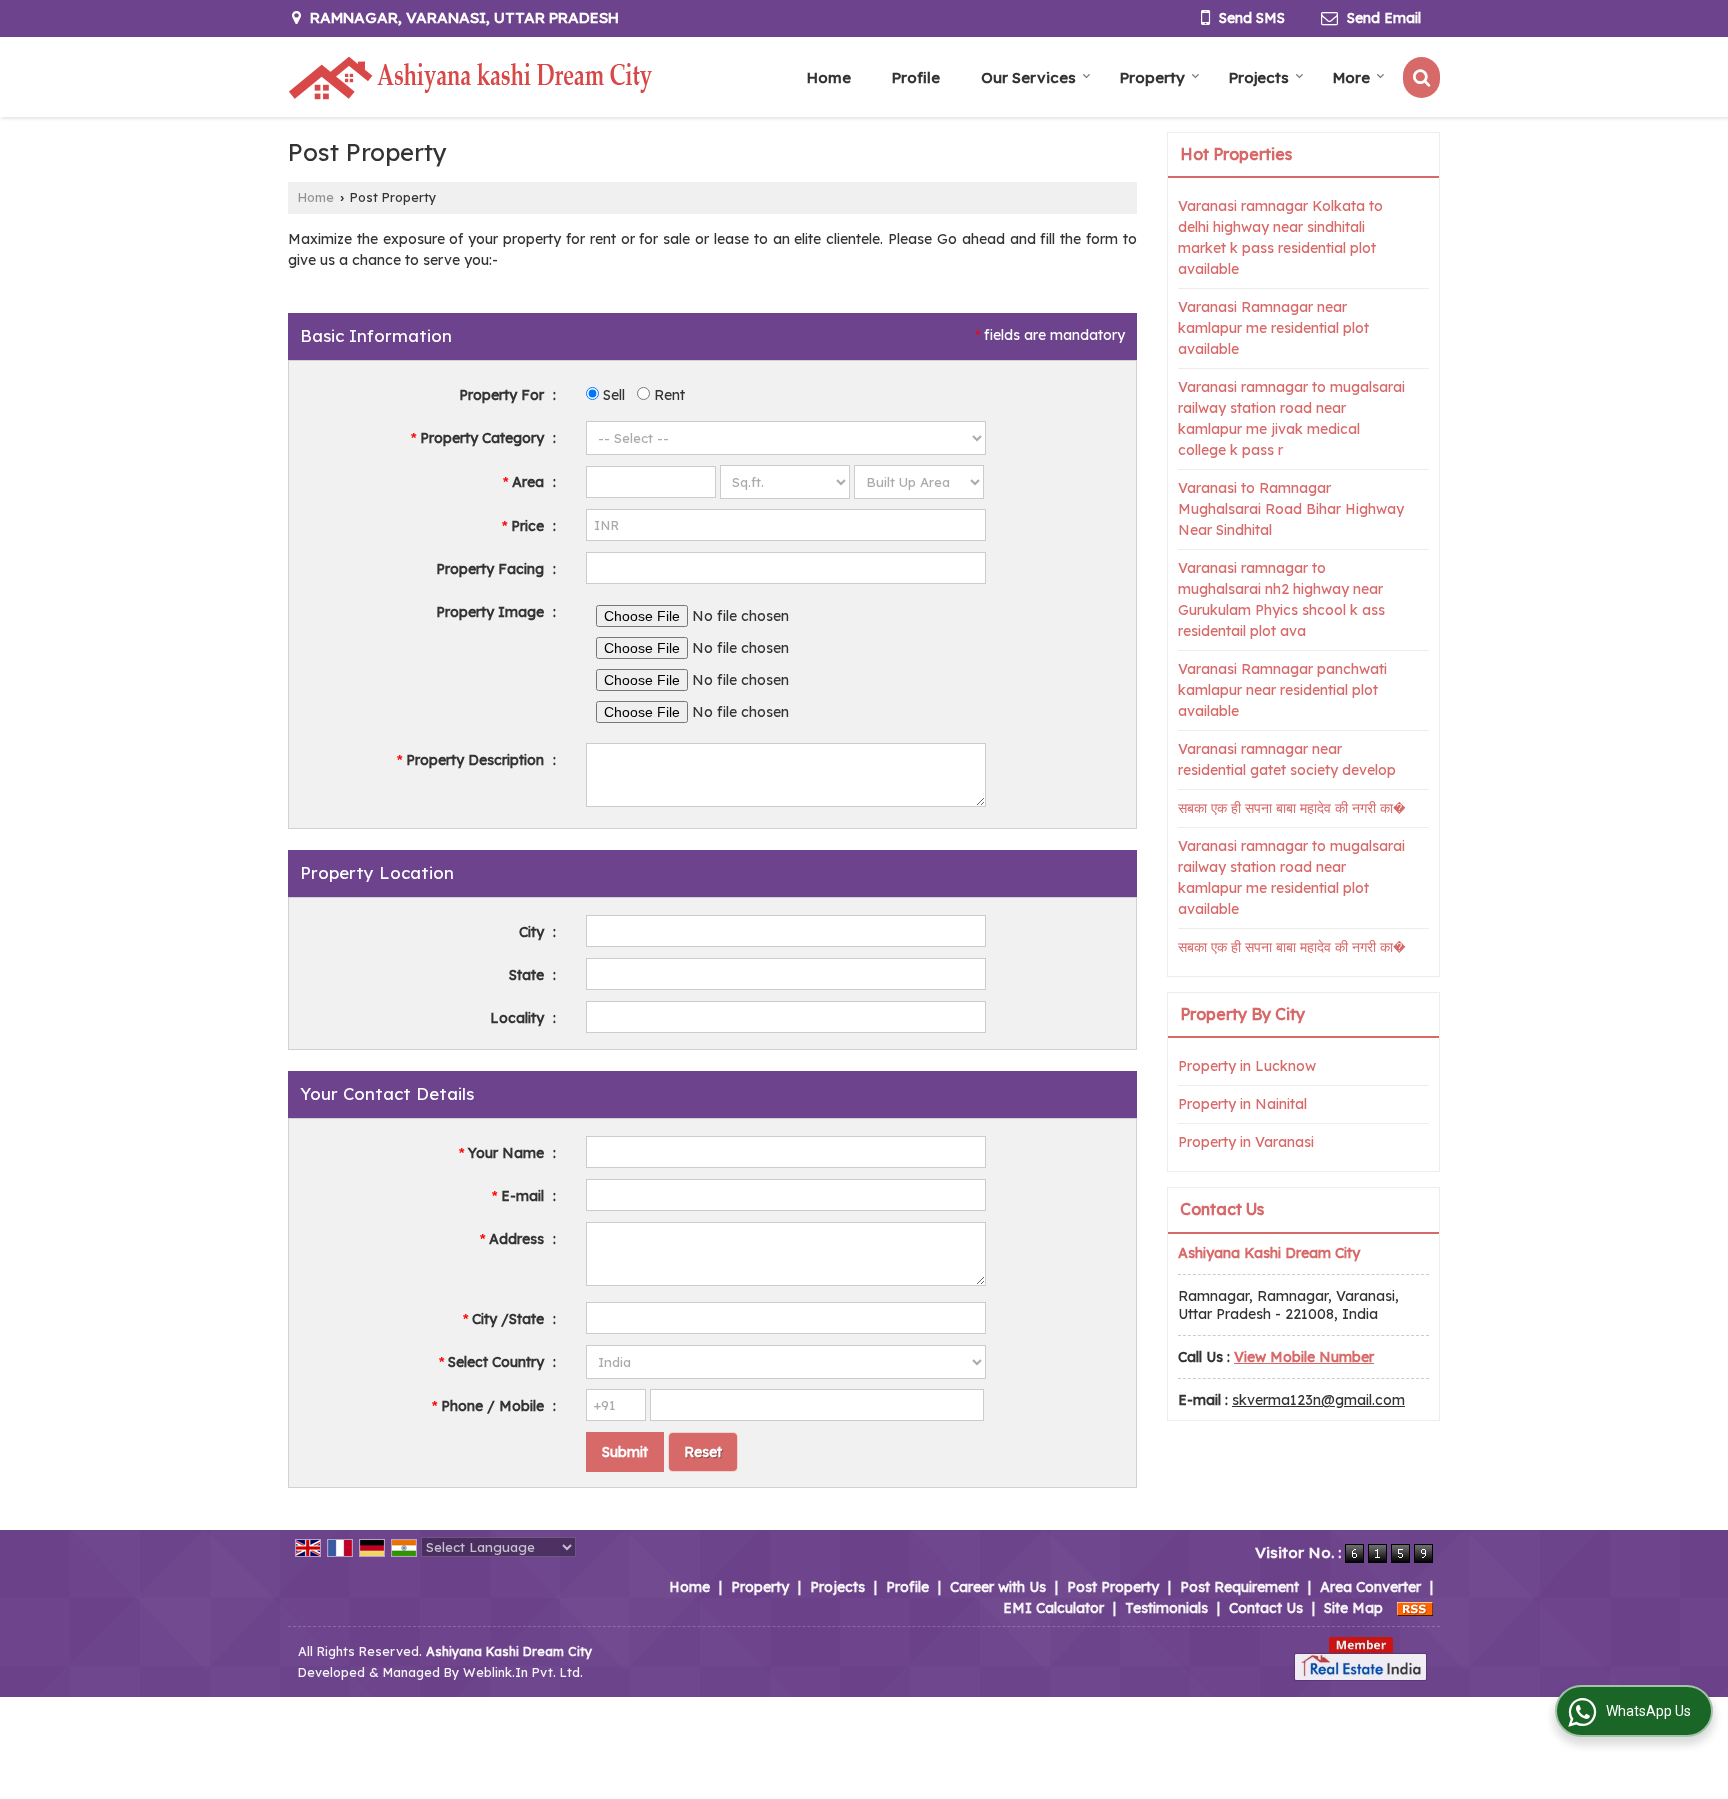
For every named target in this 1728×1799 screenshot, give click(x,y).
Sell (612, 395)
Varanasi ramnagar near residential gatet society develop (1287, 759)
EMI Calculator (1053, 1608)
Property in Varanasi (1246, 1142)
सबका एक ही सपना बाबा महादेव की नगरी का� (1292, 808)
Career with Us (998, 1587)
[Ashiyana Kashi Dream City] (470, 77)
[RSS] (1415, 1608)
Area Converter (1370, 1587)
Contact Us (1266, 1608)
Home (829, 77)
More (1351, 77)
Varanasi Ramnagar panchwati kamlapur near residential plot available (1282, 690)
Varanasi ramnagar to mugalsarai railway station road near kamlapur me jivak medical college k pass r (1291, 418)
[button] (1304, 1357)
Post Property (1113, 1587)
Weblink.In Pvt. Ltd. (523, 1672)
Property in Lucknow (1247, 1066)
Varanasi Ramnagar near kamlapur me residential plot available (1273, 328)
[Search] (1421, 77)
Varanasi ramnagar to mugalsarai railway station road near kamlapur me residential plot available (1291, 877)
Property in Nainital (1242, 1104)
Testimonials (1166, 1608)
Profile (916, 77)
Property (1152, 77)
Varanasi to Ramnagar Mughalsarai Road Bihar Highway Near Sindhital (1291, 509)
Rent (667, 395)
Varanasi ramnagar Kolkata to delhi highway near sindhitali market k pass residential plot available (1280, 237)
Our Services (1028, 77)
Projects (1259, 77)
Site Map (1353, 1608)
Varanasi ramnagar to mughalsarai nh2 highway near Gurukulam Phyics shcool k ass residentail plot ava (1281, 599)
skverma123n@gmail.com (1318, 1400)
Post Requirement (1239, 1587)
